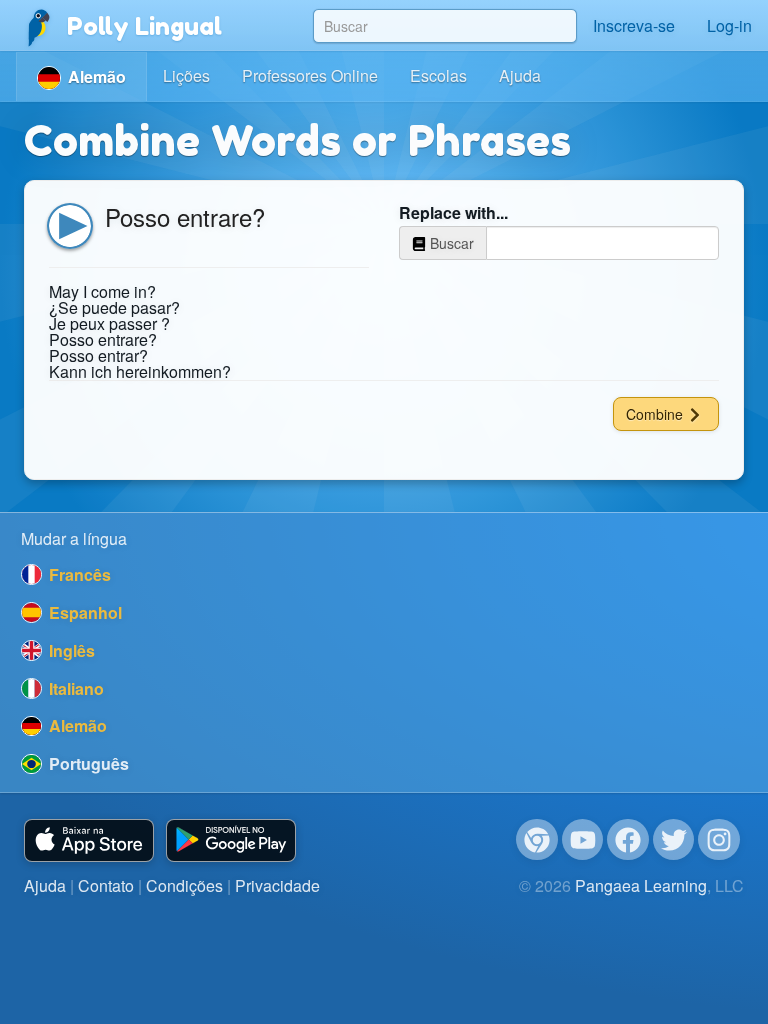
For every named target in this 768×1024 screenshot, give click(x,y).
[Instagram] (719, 840)
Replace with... (453, 213)
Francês (78, 574)
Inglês (70, 650)
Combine (656, 414)
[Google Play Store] (231, 840)
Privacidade (277, 885)
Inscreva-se (634, 25)
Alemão (76, 725)
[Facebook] (628, 840)
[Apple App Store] (89, 840)
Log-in (729, 25)
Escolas (438, 75)
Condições (184, 885)
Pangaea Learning (641, 885)
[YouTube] (583, 840)
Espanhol (83, 612)
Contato (106, 885)
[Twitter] (674, 840)
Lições (186, 75)
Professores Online (310, 75)
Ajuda (520, 75)
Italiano (74, 688)
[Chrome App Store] (537, 840)
